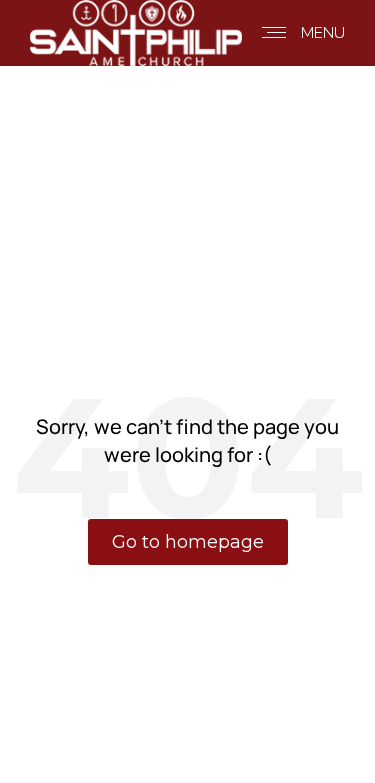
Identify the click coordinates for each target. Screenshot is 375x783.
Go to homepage (188, 542)
